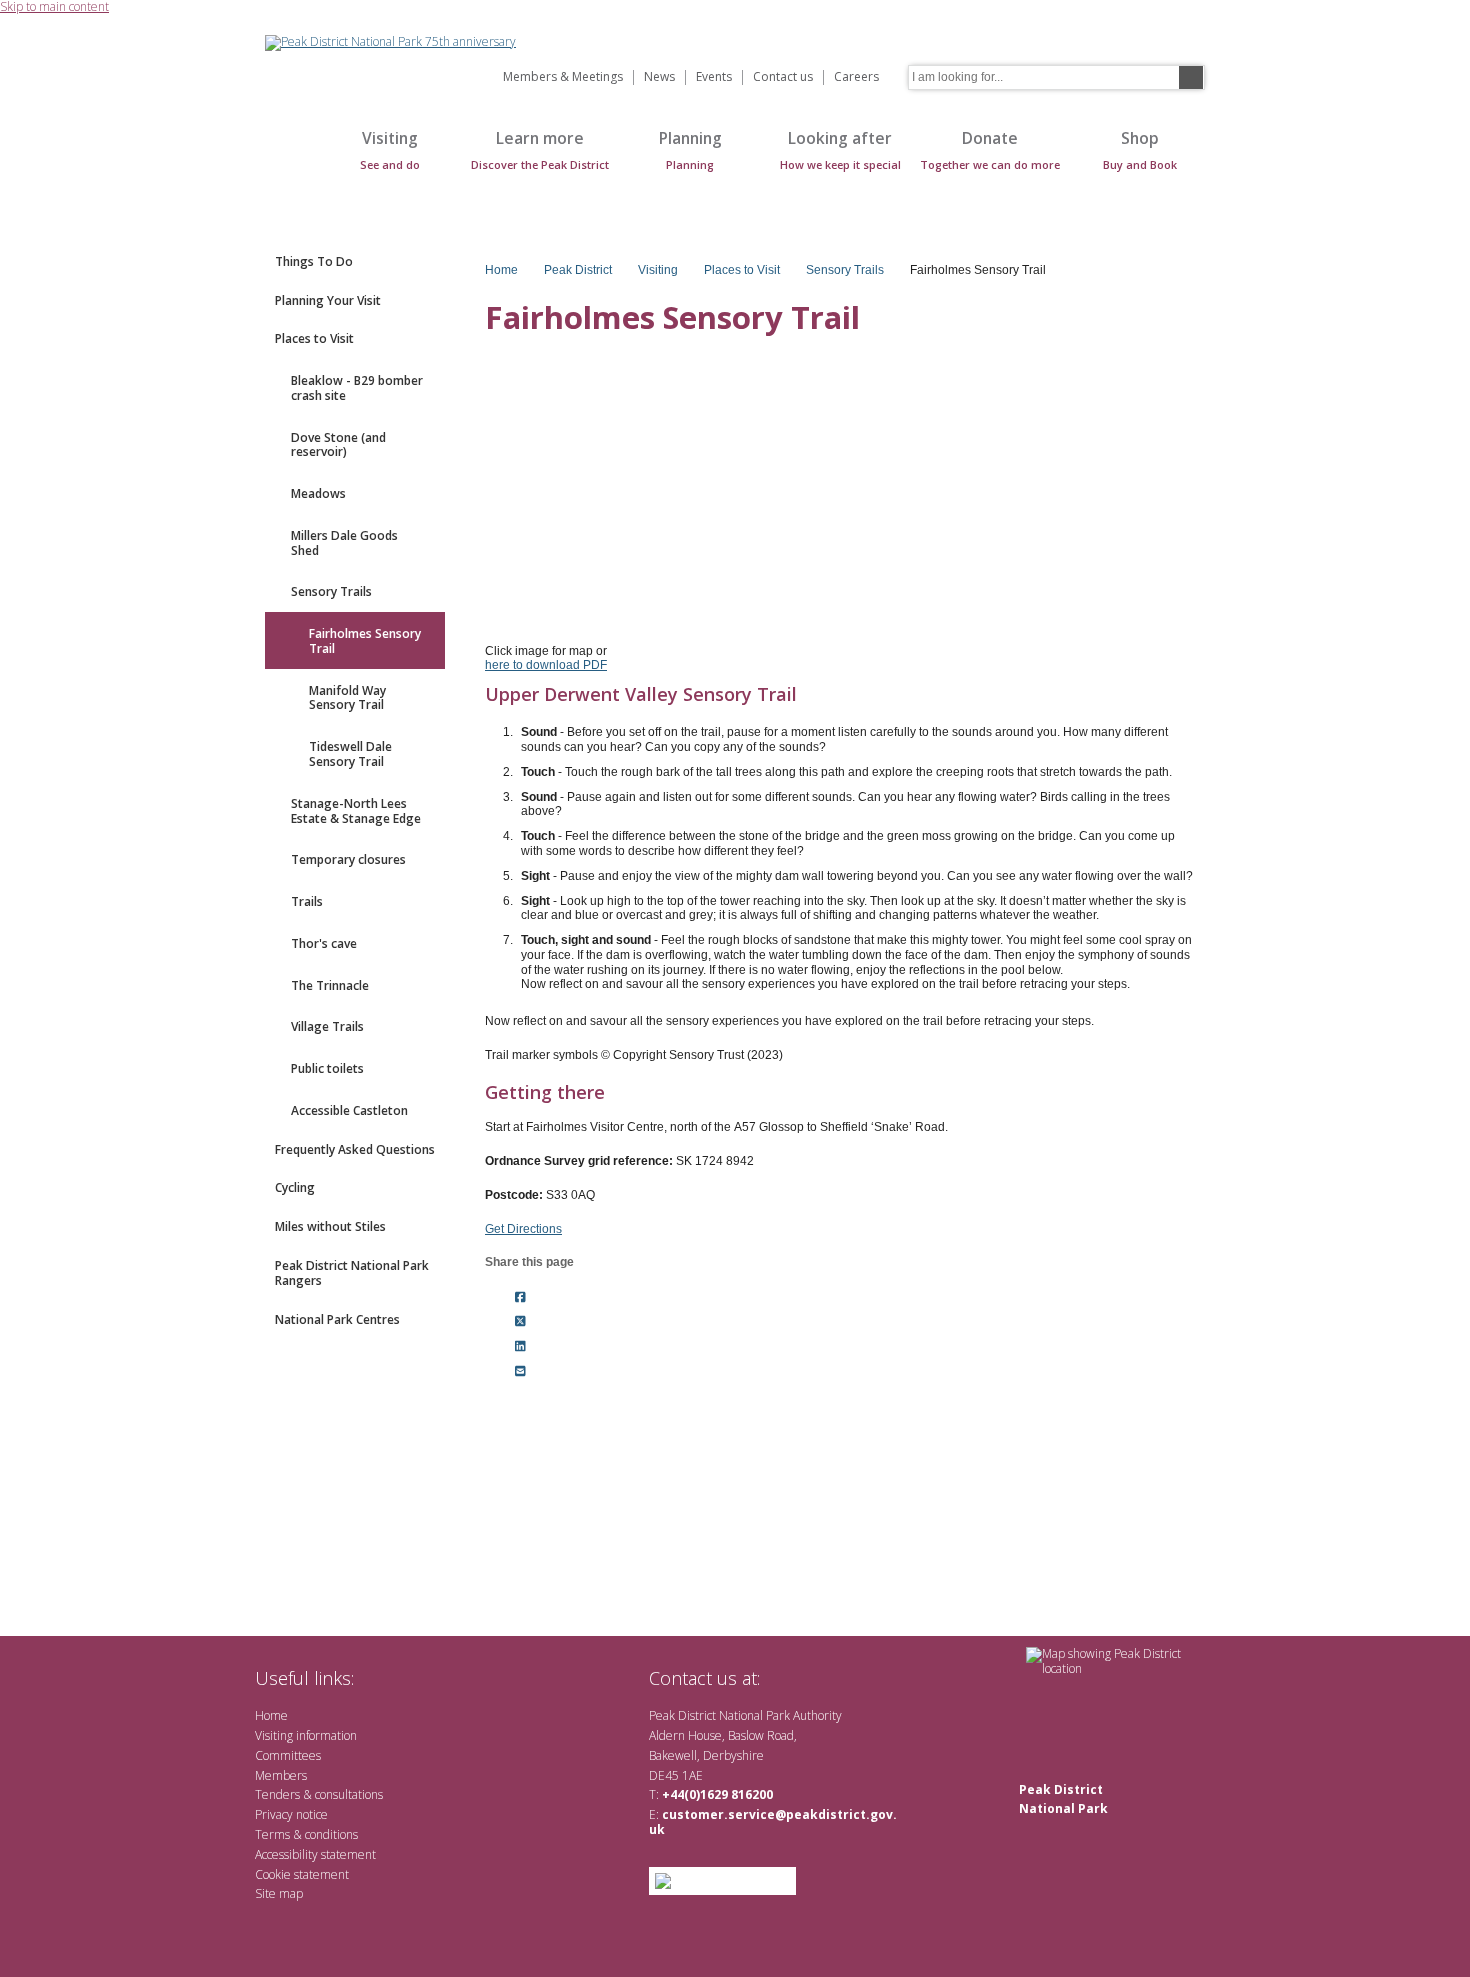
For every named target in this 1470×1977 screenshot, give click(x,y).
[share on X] (520, 1322)
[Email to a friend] (520, 1372)
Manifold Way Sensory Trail (347, 698)
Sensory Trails (331, 591)
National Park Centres (337, 1319)
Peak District (578, 270)
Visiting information (306, 1735)
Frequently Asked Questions (355, 1149)
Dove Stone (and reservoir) (338, 445)
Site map (279, 1893)
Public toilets (327, 1068)
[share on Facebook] (520, 1297)
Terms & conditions (306, 1834)
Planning (690, 149)
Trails (307, 901)
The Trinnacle (330, 985)
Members (281, 1775)
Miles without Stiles (330, 1226)
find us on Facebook (817, 1677)
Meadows (318, 493)
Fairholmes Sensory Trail (365, 641)
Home (285, 160)
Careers (856, 77)
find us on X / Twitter (785, 1677)
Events (714, 77)
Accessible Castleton (349, 1110)
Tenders (277, 1794)
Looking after (840, 149)
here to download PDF (546, 665)
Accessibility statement (315, 1854)
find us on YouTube (849, 1677)
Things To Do (314, 261)
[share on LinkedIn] (520, 1347)
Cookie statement (302, 1874)
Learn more (540, 149)
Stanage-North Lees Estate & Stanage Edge (356, 811)
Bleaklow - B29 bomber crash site (357, 388)
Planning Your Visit (328, 300)
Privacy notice (291, 1814)
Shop (1140, 149)
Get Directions (523, 1229)
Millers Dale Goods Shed (344, 543)
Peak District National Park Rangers (352, 1273)
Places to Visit (314, 338)
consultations (349, 1794)
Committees (288, 1755)
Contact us (783, 77)
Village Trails (327, 1026)
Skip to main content (54, 7)
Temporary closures (348, 859)
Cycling (295, 1187)
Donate (990, 149)
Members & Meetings (563, 77)
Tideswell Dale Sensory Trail (350, 754)
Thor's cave (324, 943)
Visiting (390, 149)
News (659, 77)
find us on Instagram (882, 1677)
